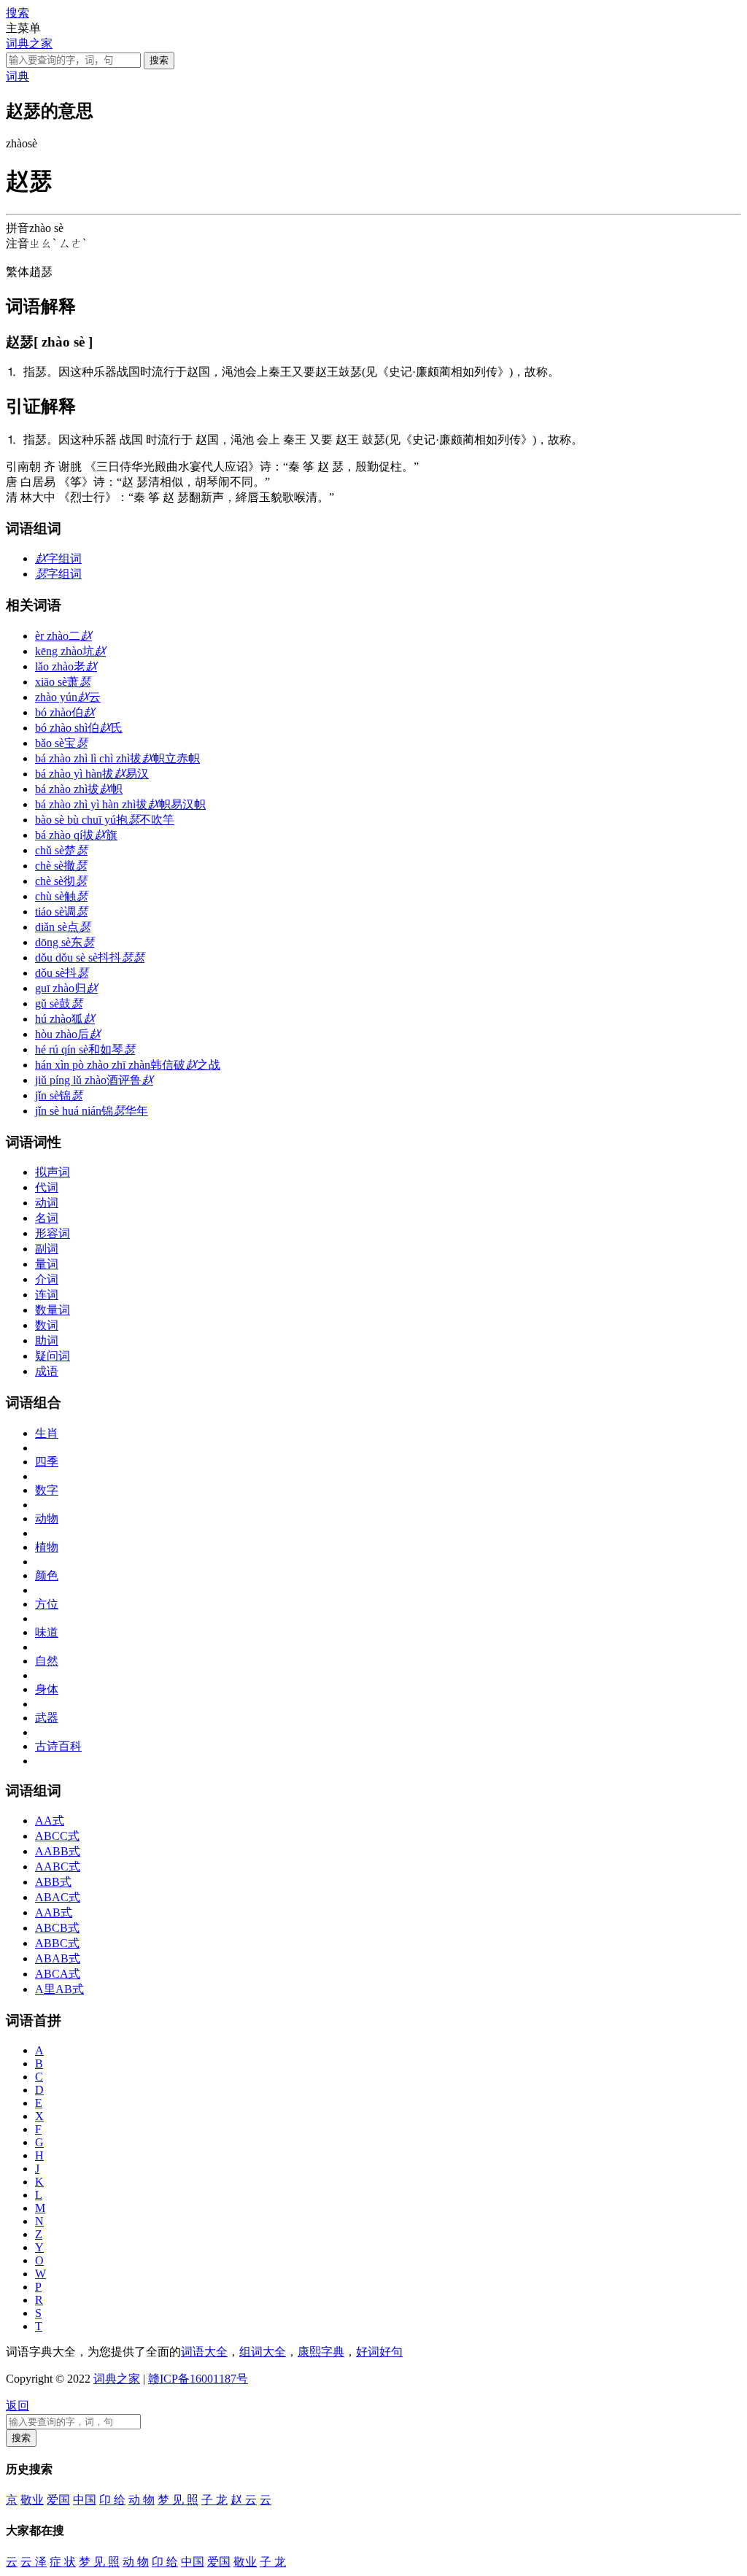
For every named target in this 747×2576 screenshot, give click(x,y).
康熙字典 (321, 2352)
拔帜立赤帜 (117, 758)
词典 (18, 76)
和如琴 (85, 1049)
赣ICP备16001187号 (198, 2379)
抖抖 (90, 958)
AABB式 (58, 1851)
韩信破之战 (128, 1065)
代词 (47, 1187)
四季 (47, 1462)
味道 (47, 1632)
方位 (47, 1604)
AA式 (50, 1821)
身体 (47, 1689)
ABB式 (53, 1882)
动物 (47, 1519)
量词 (47, 1264)
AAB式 (54, 1912)
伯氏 (79, 728)
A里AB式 (59, 1989)
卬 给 (112, 2500)
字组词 (58, 558)
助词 (47, 1341)
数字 (47, 1490)
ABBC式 (57, 1943)
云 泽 (34, 2562)
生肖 (47, 1433)
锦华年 (92, 1111)
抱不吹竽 (105, 820)
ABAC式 (58, 1897)
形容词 (53, 1233)
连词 (47, 1295)
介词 (47, 1279)
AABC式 (58, 1867)
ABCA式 (58, 1974)
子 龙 (214, 2500)
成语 (47, 1371)
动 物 (142, 2500)
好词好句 (379, 2352)
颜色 (47, 1575)
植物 (47, 1547)
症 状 (63, 2562)
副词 (47, 1249)
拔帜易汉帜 (120, 804)
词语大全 (204, 2352)
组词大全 (263, 2352)
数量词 (53, 1310)
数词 (47, 1325)
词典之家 (29, 43)
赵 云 (244, 2500)
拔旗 (76, 835)
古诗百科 (58, 1746)
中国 (85, 2500)
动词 (47, 1203)
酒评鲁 (94, 1080)
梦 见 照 (178, 2500)
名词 (47, 1218)
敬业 (32, 2500)
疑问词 (53, 1356)
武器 (47, 1718)
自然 (47, 1661)
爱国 (58, 2500)
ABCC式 (57, 1836)
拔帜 (79, 789)
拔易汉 (92, 774)
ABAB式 (58, 1958)
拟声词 (53, 1172)
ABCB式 (57, 1928)
